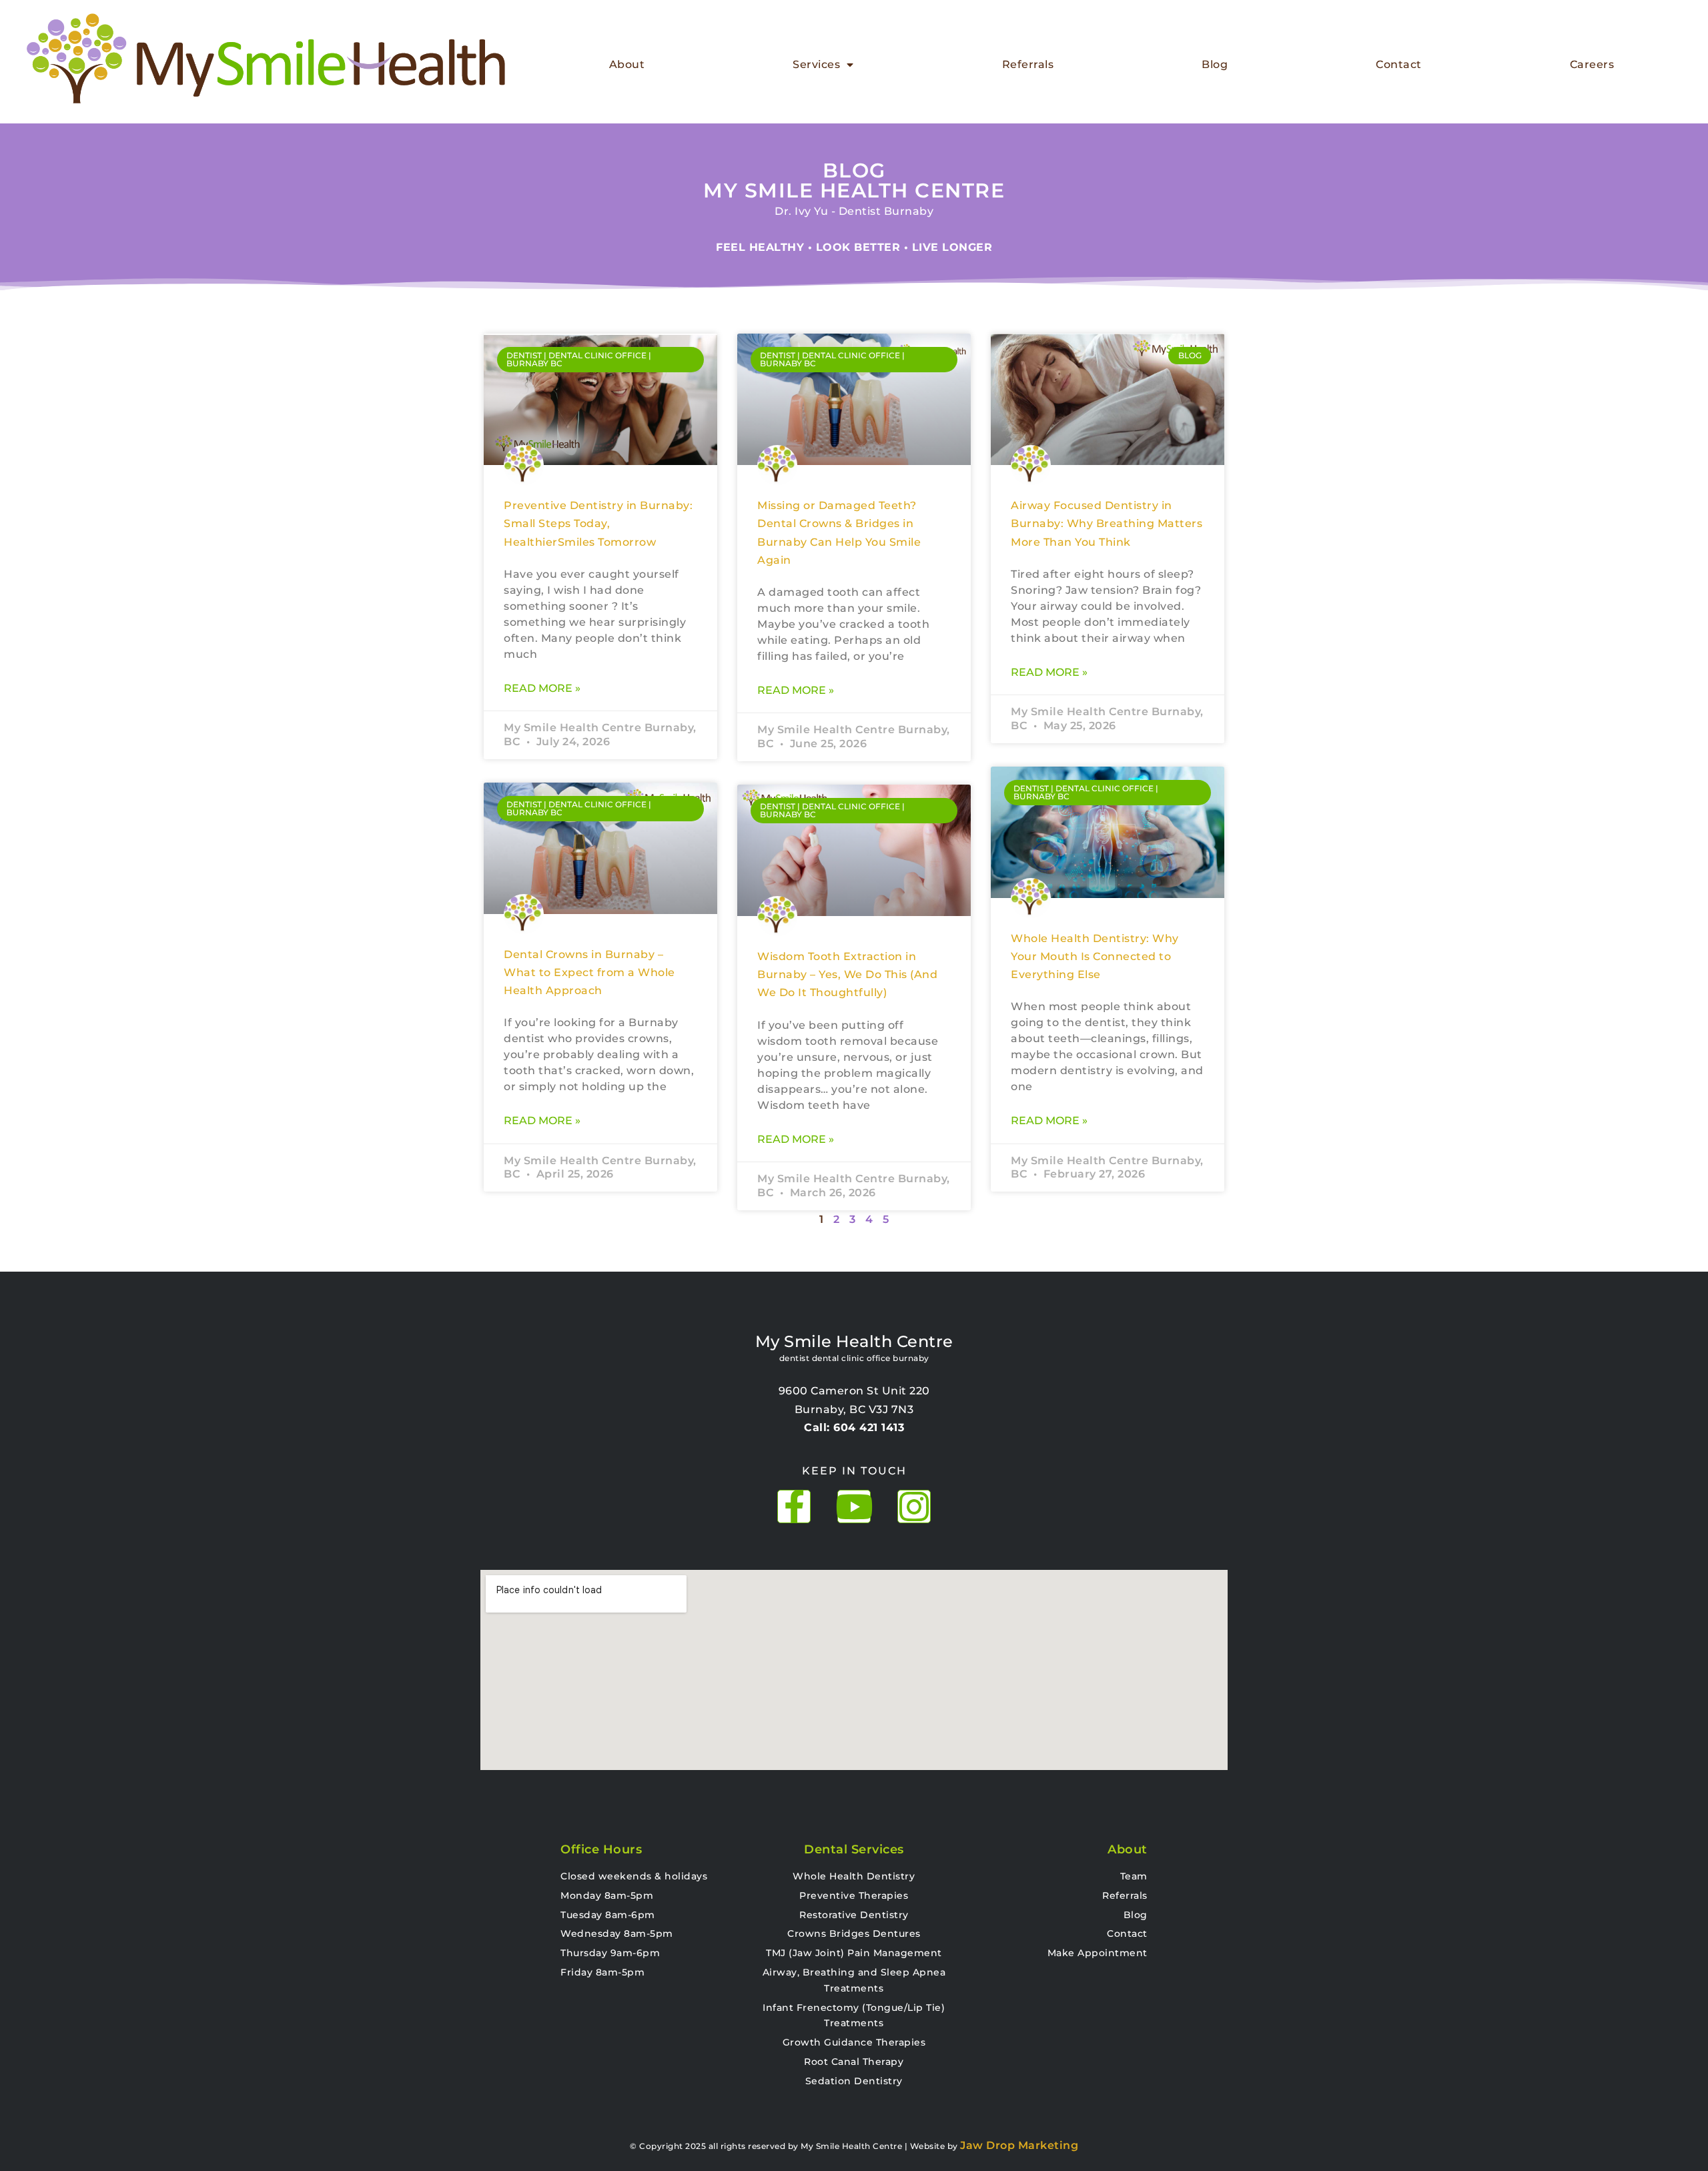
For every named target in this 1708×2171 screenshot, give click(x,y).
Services (816, 64)
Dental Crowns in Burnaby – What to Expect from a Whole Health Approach (589, 973)
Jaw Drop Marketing (1019, 2145)
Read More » (542, 688)
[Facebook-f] (794, 1506)
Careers (1592, 64)
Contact (1399, 64)
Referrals (1028, 64)
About (627, 64)
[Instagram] (914, 1506)
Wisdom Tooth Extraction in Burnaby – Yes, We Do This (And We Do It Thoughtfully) (847, 975)
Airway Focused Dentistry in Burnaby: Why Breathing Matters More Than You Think (1107, 524)
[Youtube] (854, 1506)
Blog (1215, 64)
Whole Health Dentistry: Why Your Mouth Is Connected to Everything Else (1095, 957)
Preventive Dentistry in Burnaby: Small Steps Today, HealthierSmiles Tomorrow (598, 524)
